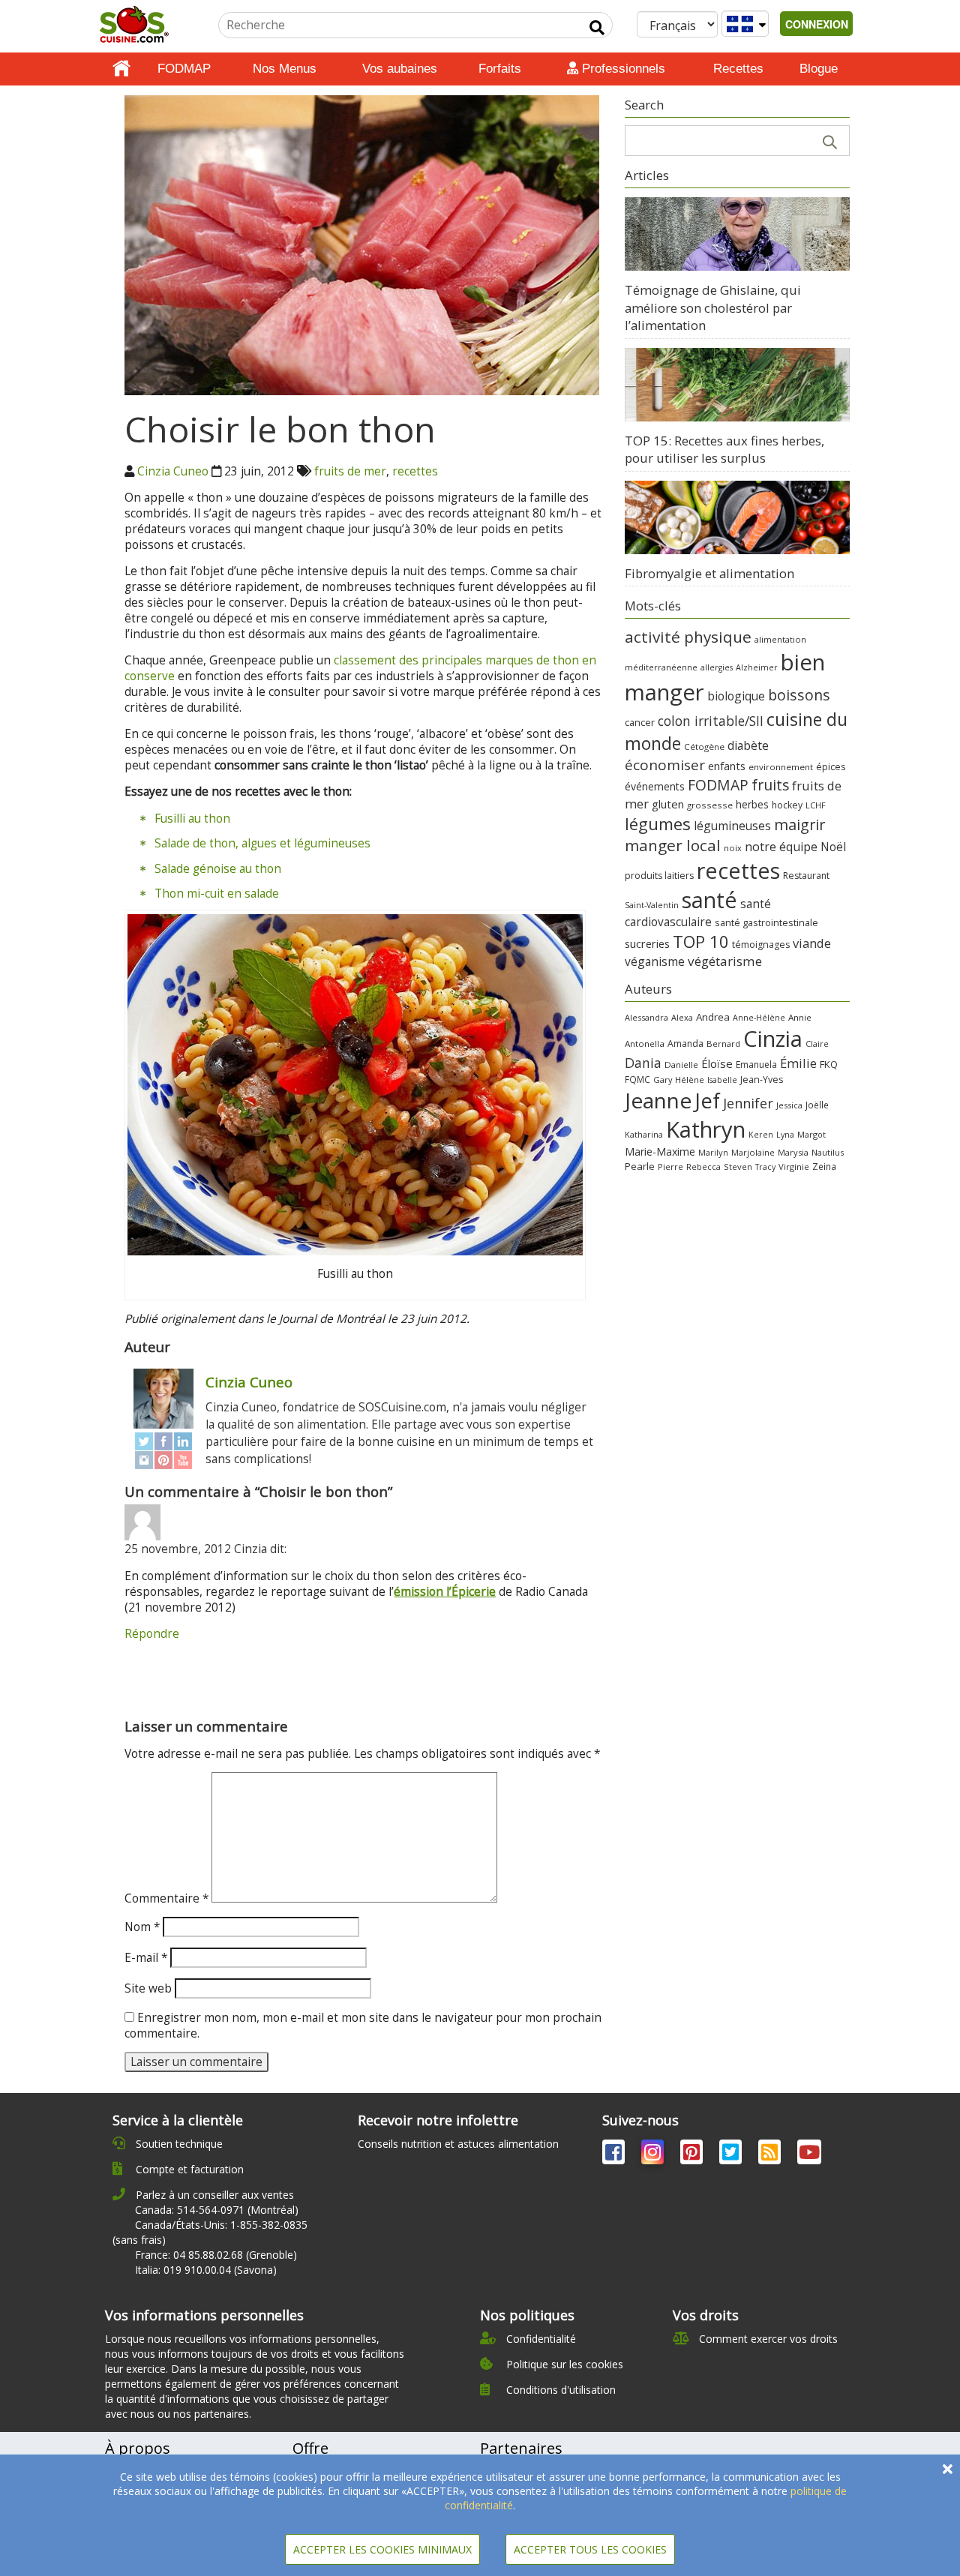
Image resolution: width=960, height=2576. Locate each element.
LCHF (816, 805)
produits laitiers (659, 876)
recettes (415, 471)
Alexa (682, 1017)
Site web (148, 1988)
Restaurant (806, 876)
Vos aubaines (400, 69)
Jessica (789, 1105)
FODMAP (184, 69)
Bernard (723, 1044)
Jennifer (748, 1103)
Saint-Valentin (652, 905)
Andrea (713, 1017)
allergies (717, 667)
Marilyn (713, 1152)
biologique (736, 696)
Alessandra (646, 1017)
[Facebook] (163, 1442)
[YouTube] (183, 1460)
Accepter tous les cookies (590, 2549)
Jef (707, 1101)
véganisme (655, 961)
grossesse (710, 805)
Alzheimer (757, 667)
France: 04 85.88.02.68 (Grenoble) (216, 2255)
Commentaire (166, 1898)
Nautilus (828, 1152)
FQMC (637, 1079)
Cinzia (773, 1039)
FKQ (829, 1064)
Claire (817, 1044)
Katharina (644, 1134)
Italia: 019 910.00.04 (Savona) (206, 2270)
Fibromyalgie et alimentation (709, 573)
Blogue (819, 69)
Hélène (690, 1080)
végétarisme (725, 961)
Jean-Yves (762, 1080)
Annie (800, 1017)
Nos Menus (285, 69)
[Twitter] (144, 1442)
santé (709, 900)
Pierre (670, 1167)
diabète (748, 745)
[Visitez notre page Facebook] (615, 2155)
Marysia (793, 1152)
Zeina (824, 1166)
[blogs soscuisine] (771, 2155)
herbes (752, 804)
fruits (770, 785)
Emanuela (756, 1065)
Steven (738, 1167)
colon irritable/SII (711, 721)
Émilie (798, 1063)
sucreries (647, 943)
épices (831, 767)
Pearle (640, 1166)
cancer (640, 722)
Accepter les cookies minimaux (382, 2549)
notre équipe (781, 847)
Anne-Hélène (759, 1018)
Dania (643, 1063)
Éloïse (717, 1063)
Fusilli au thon (192, 819)
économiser (665, 765)
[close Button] (948, 2469)
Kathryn (706, 1129)
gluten (668, 804)
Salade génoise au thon (218, 869)
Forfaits (500, 69)
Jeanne (658, 1100)
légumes (658, 823)
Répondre (152, 1634)
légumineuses (732, 826)
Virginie (794, 1167)
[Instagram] (144, 1460)
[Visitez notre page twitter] (732, 2155)
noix (733, 848)
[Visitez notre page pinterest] (693, 2155)
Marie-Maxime (660, 1152)
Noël (833, 847)
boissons (799, 695)
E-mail (146, 1958)
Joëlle (817, 1105)
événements (655, 786)
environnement (781, 767)
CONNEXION (817, 24)
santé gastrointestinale (766, 923)
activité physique (688, 637)
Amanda (685, 1044)
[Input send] (597, 28)
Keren (761, 1135)
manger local (673, 845)
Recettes (738, 69)
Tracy (765, 1167)
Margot (811, 1134)
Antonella (645, 1044)
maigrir (799, 825)
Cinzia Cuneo (173, 471)
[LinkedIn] (183, 1442)
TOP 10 (701, 941)
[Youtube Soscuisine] (809, 2155)
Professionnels (622, 69)
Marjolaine (753, 1152)
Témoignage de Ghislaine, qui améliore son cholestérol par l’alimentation (713, 307)
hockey (787, 805)
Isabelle (722, 1080)
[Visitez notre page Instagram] (654, 2155)
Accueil (121, 69)
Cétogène (704, 747)
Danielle (681, 1065)
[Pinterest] (163, 1460)
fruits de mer (350, 471)
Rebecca (703, 1167)
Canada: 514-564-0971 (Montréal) (217, 2210)
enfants (727, 766)
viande (812, 943)
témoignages (761, 945)
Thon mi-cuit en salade (217, 894)
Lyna (785, 1135)
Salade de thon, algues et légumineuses (262, 843)
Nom (142, 1927)
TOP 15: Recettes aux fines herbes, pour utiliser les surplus (724, 450)
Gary (663, 1080)
